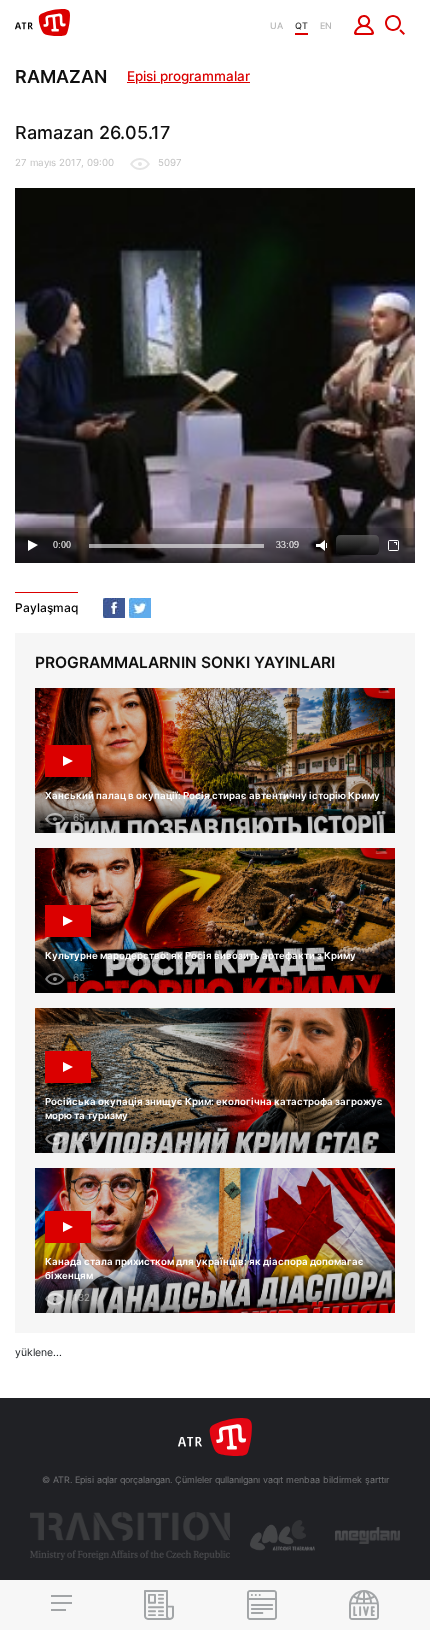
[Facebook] (114, 608)
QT (301, 25)
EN (326, 25)
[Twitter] (140, 608)
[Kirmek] (364, 25)
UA (276, 25)
